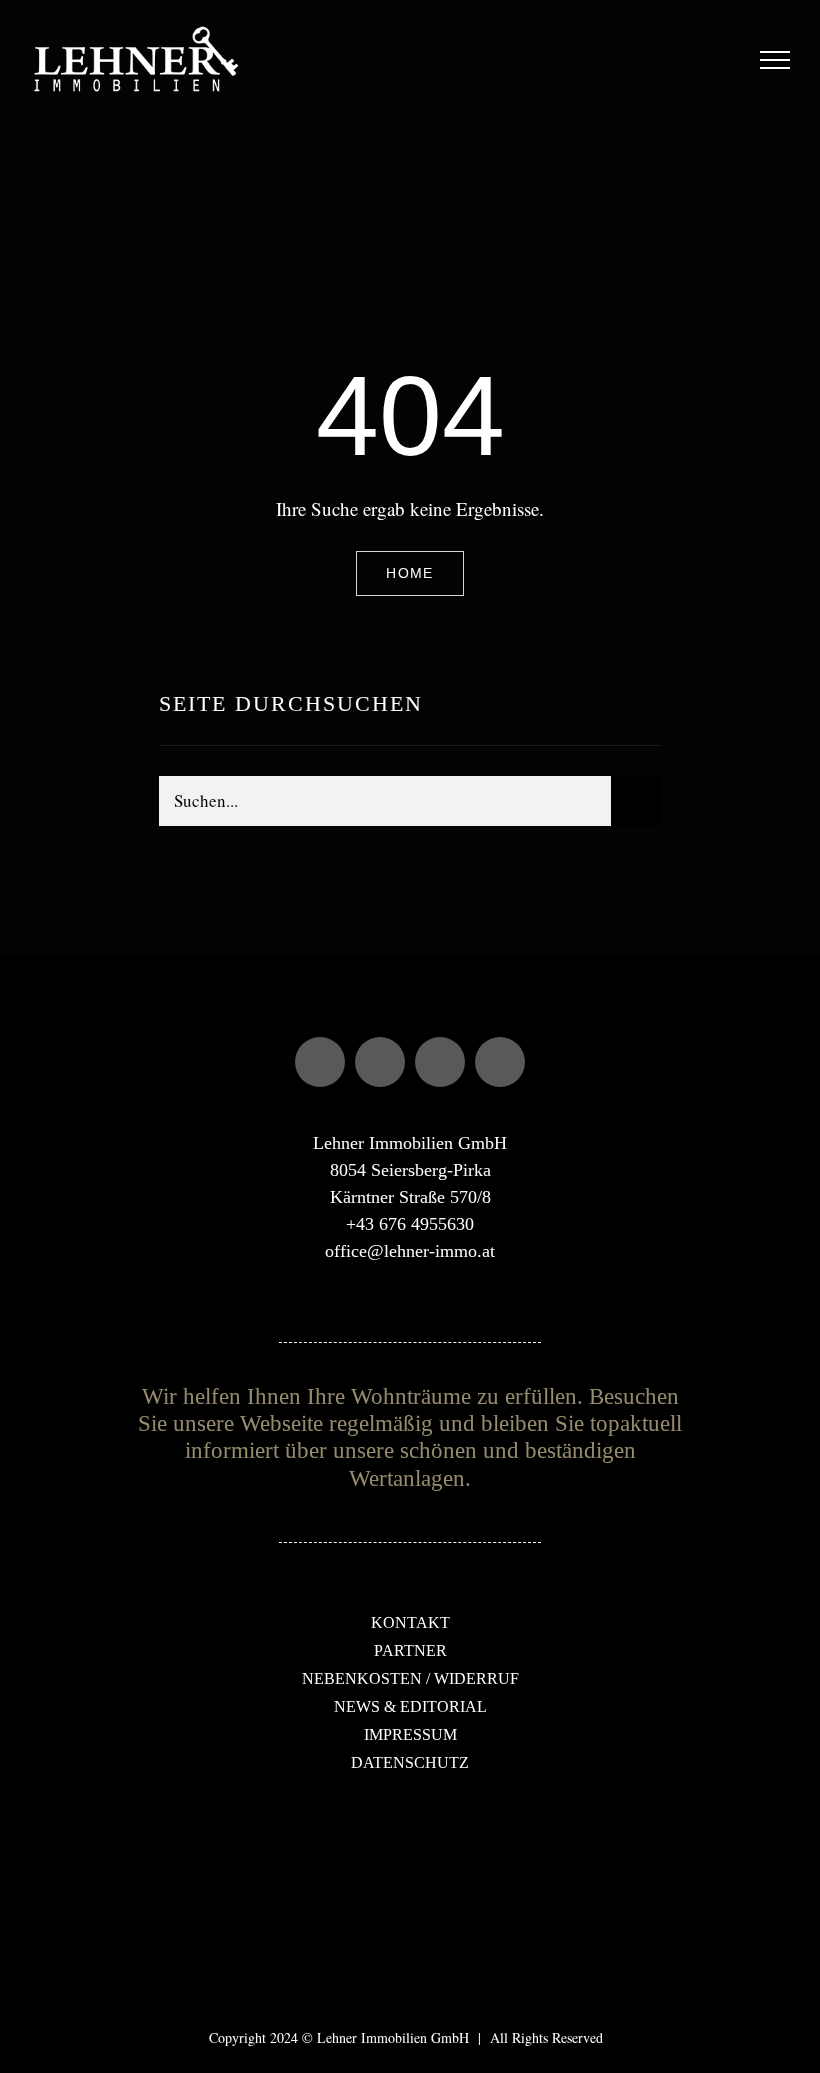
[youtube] (440, 1062)
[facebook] (320, 1062)
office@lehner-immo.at (410, 1251)
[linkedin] (500, 1062)
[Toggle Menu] (775, 60)
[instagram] (380, 1062)
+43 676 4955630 (410, 1224)
